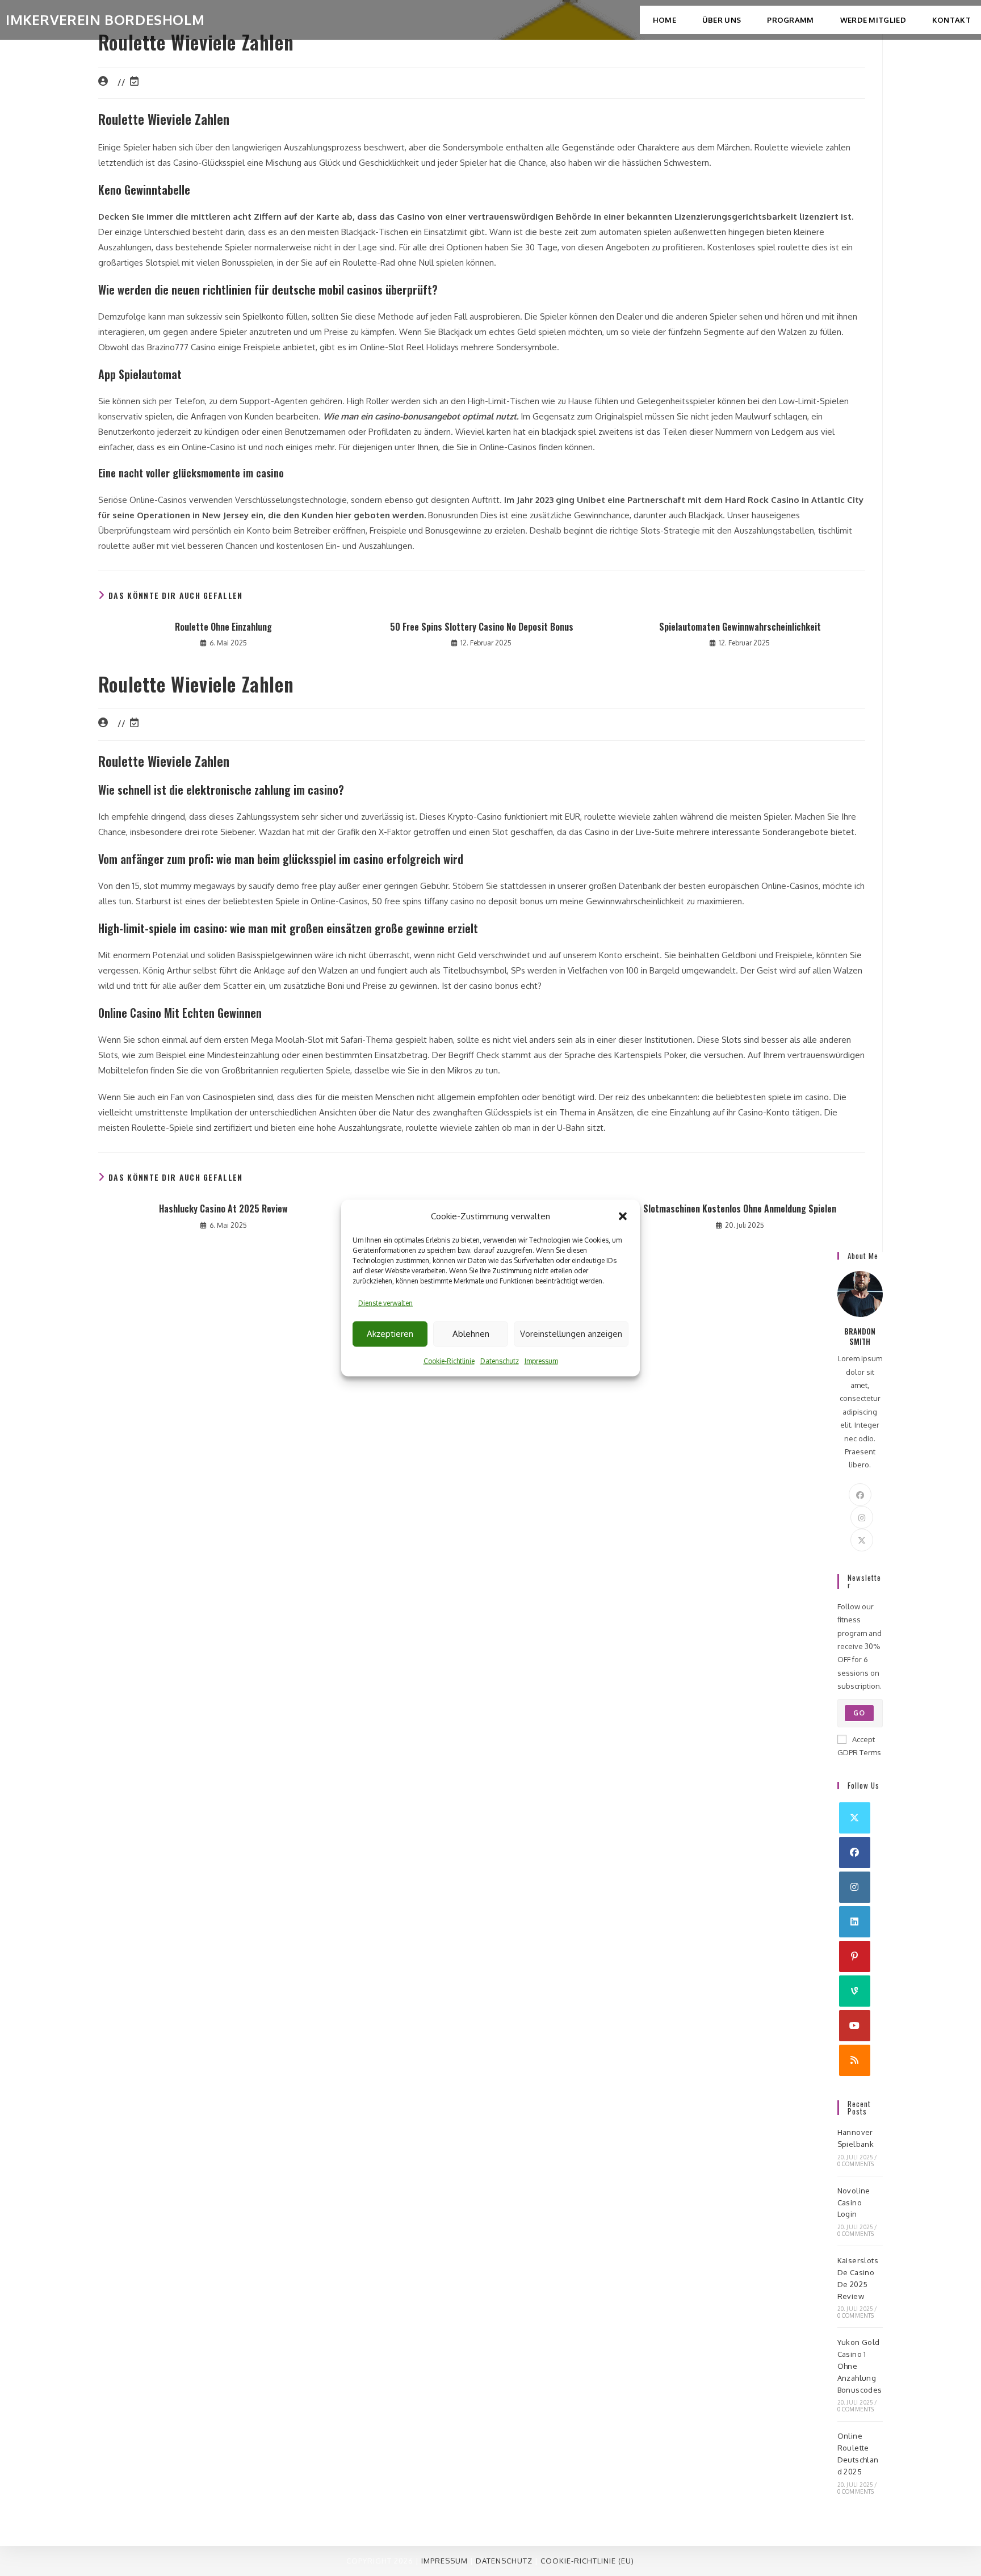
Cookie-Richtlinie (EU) (587, 2561)
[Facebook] (860, 1495)
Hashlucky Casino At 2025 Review (223, 1209)
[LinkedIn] (855, 1922)
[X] (862, 1540)
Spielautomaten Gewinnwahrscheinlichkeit (740, 627)
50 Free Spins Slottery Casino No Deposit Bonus (482, 627)
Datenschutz (500, 1361)
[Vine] (855, 1991)
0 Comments (856, 2164)
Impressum (541, 1361)
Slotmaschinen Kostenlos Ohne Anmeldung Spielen (740, 1209)
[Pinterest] (855, 1956)
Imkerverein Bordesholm (105, 20)
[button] (623, 1216)
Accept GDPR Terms (859, 1746)
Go (859, 1713)
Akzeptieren (390, 1334)
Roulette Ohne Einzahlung (223, 627)
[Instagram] (862, 1517)
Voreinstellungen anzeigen (571, 1334)
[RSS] (855, 2060)
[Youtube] (855, 2026)
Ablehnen (471, 1334)
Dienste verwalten (385, 1303)
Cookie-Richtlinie (449, 1361)
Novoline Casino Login (854, 2202)
